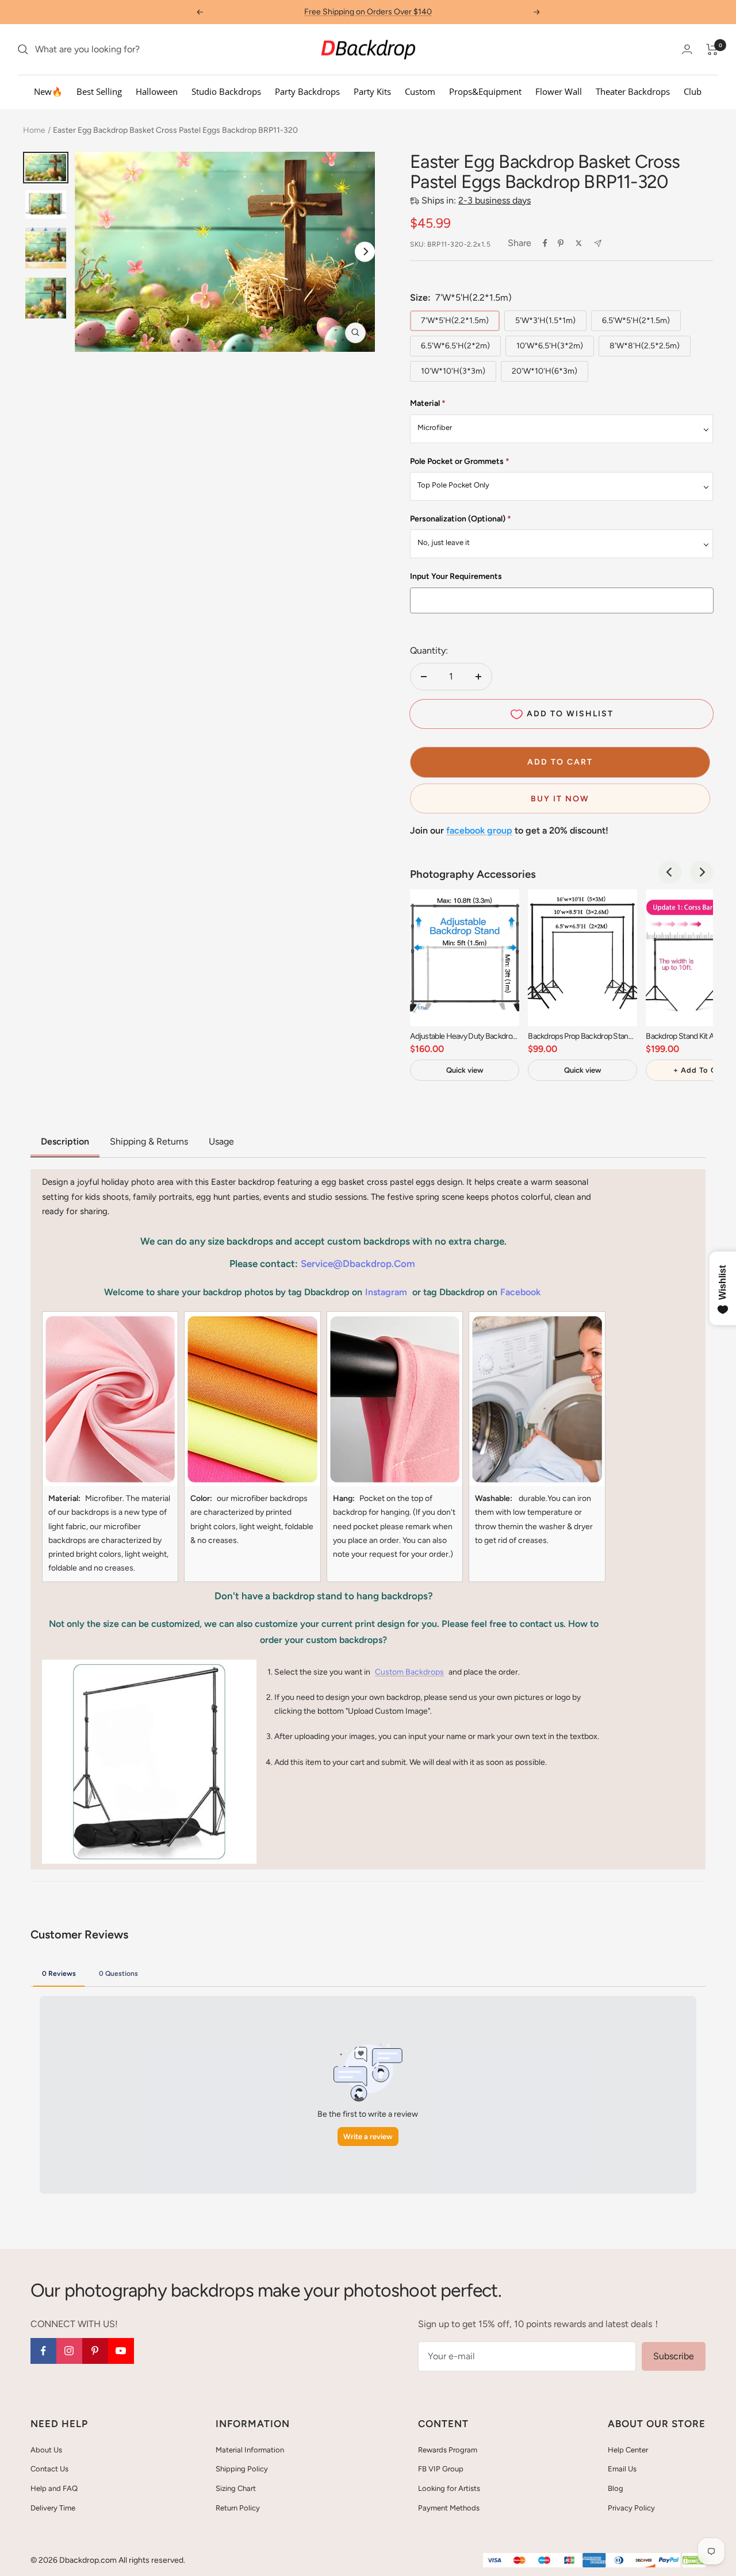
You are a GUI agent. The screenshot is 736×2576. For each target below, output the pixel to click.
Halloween (157, 91)
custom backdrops (409, 1672)
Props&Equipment (485, 91)
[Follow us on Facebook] (43, 2351)
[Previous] (670, 872)
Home (34, 130)
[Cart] (712, 49)
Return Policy (238, 2508)
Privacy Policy (631, 2508)
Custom (420, 91)
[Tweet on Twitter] (579, 243)
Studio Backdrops (226, 91)
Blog (616, 2488)
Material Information (250, 2450)
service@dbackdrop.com (358, 1264)
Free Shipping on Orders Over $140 (368, 12)
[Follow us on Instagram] (69, 2351)
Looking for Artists (449, 2488)
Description (65, 1141)
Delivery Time (53, 2508)
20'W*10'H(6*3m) (545, 371)
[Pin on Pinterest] (561, 243)
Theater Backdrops (633, 91)
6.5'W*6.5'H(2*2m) (455, 346)
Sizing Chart (236, 2488)
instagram (386, 1292)
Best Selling (99, 91)
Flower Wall (559, 91)
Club (693, 91)
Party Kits (372, 91)
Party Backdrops (307, 91)
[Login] (687, 49)
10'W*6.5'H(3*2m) (550, 346)
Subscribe (674, 2356)
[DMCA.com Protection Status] (694, 2561)
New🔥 (48, 91)
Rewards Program (448, 2450)
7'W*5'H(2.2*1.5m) (455, 320)
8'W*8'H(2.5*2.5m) (645, 346)
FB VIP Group (441, 2469)
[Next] (365, 252)
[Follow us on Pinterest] (95, 2351)
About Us (46, 2450)
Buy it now (560, 799)
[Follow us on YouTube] (121, 2351)
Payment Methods (449, 2508)
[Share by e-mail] (598, 243)
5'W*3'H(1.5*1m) (545, 320)
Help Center (628, 2450)
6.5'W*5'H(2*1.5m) (636, 320)
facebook (520, 1292)
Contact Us (49, 2469)
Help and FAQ (54, 2488)
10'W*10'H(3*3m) (453, 371)
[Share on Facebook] (545, 243)
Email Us (622, 2469)
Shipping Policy (242, 2469)
